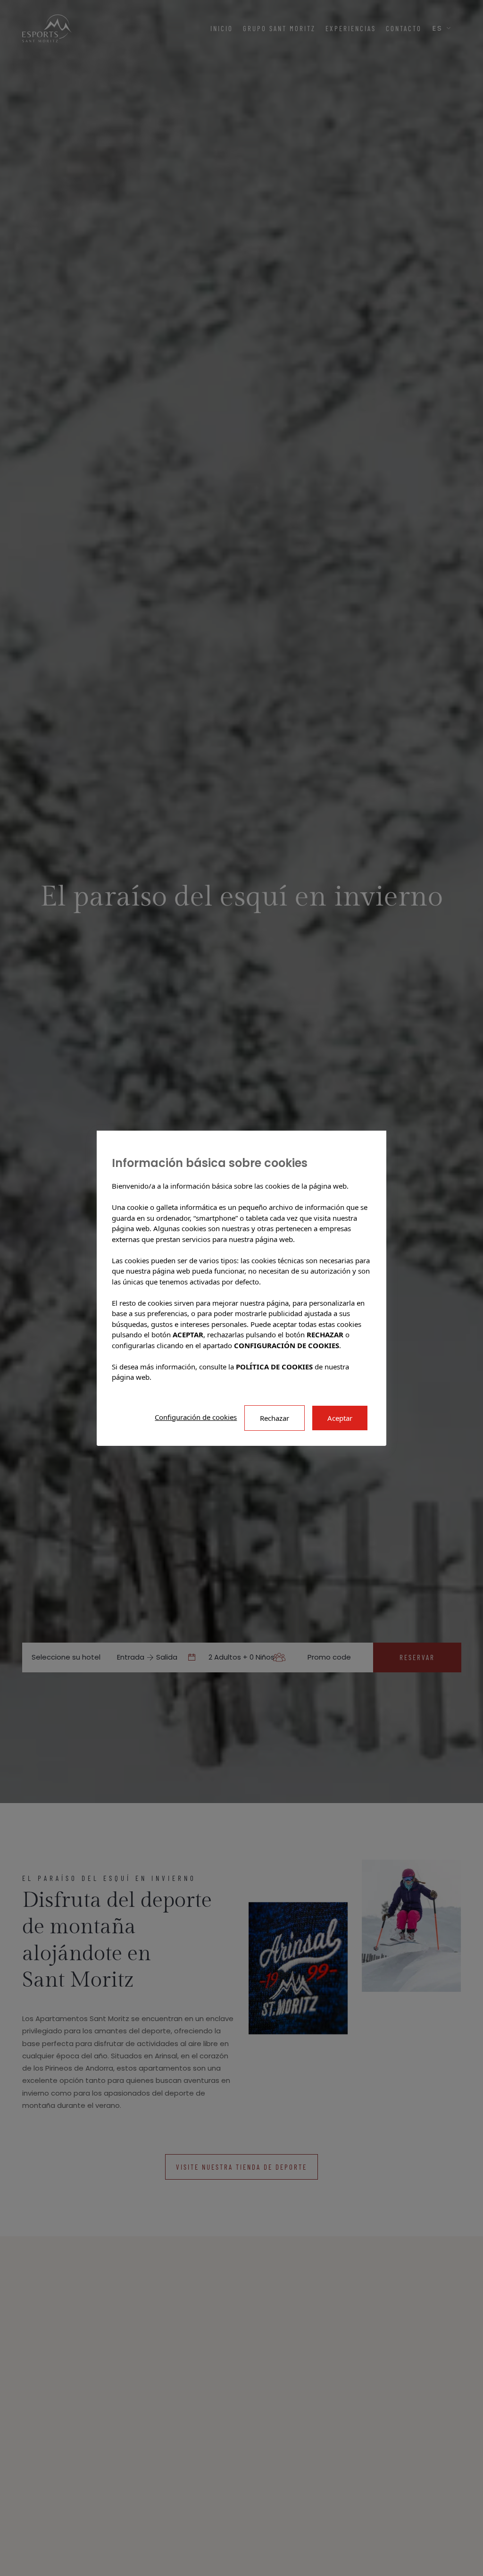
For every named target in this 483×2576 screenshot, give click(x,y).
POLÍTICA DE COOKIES (274, 1366)
